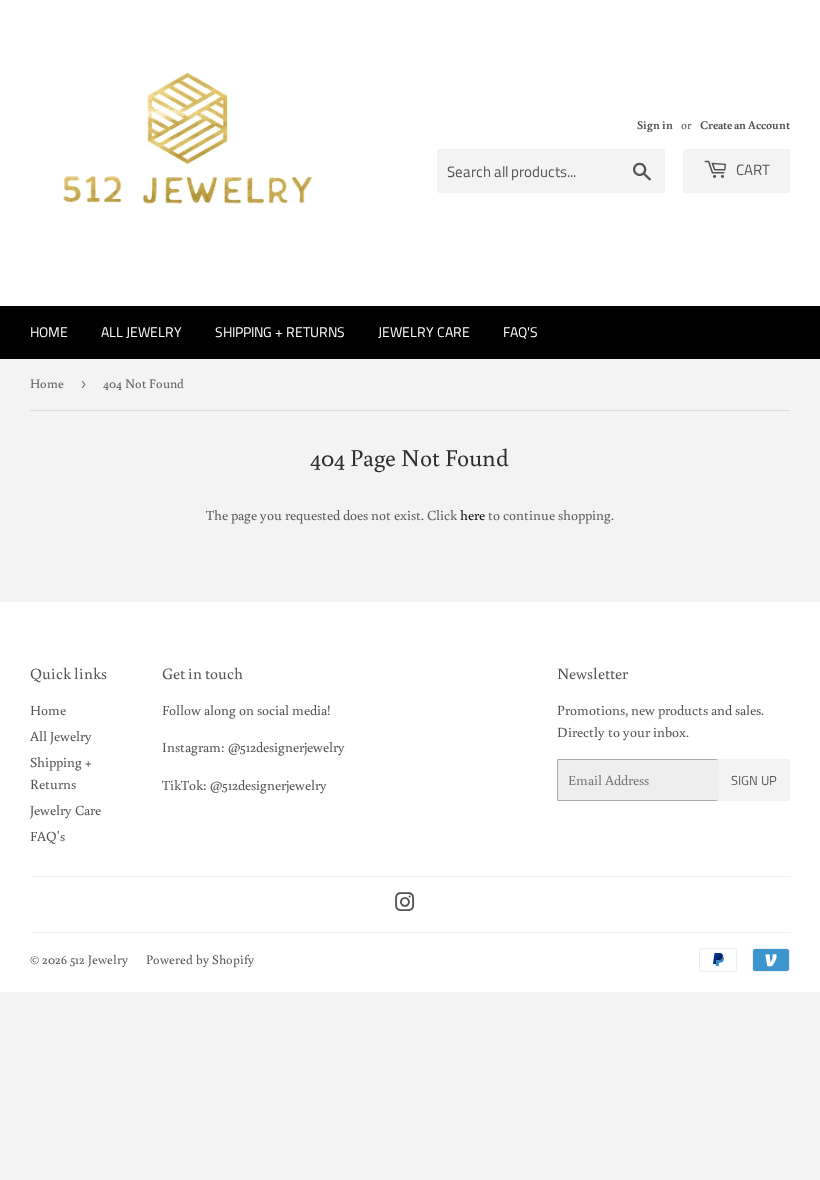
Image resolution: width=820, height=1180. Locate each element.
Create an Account (745, 124)
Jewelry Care (424, 331)
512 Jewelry (99, 959)
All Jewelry (141, 331)
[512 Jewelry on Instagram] (405, 905)
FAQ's (520, 331)
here (472, 515)
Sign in (655, 124)
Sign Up (754, 780)
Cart (751, 169)
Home (49, 331)
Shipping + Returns (280, 331)
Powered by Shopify (200, 959)
